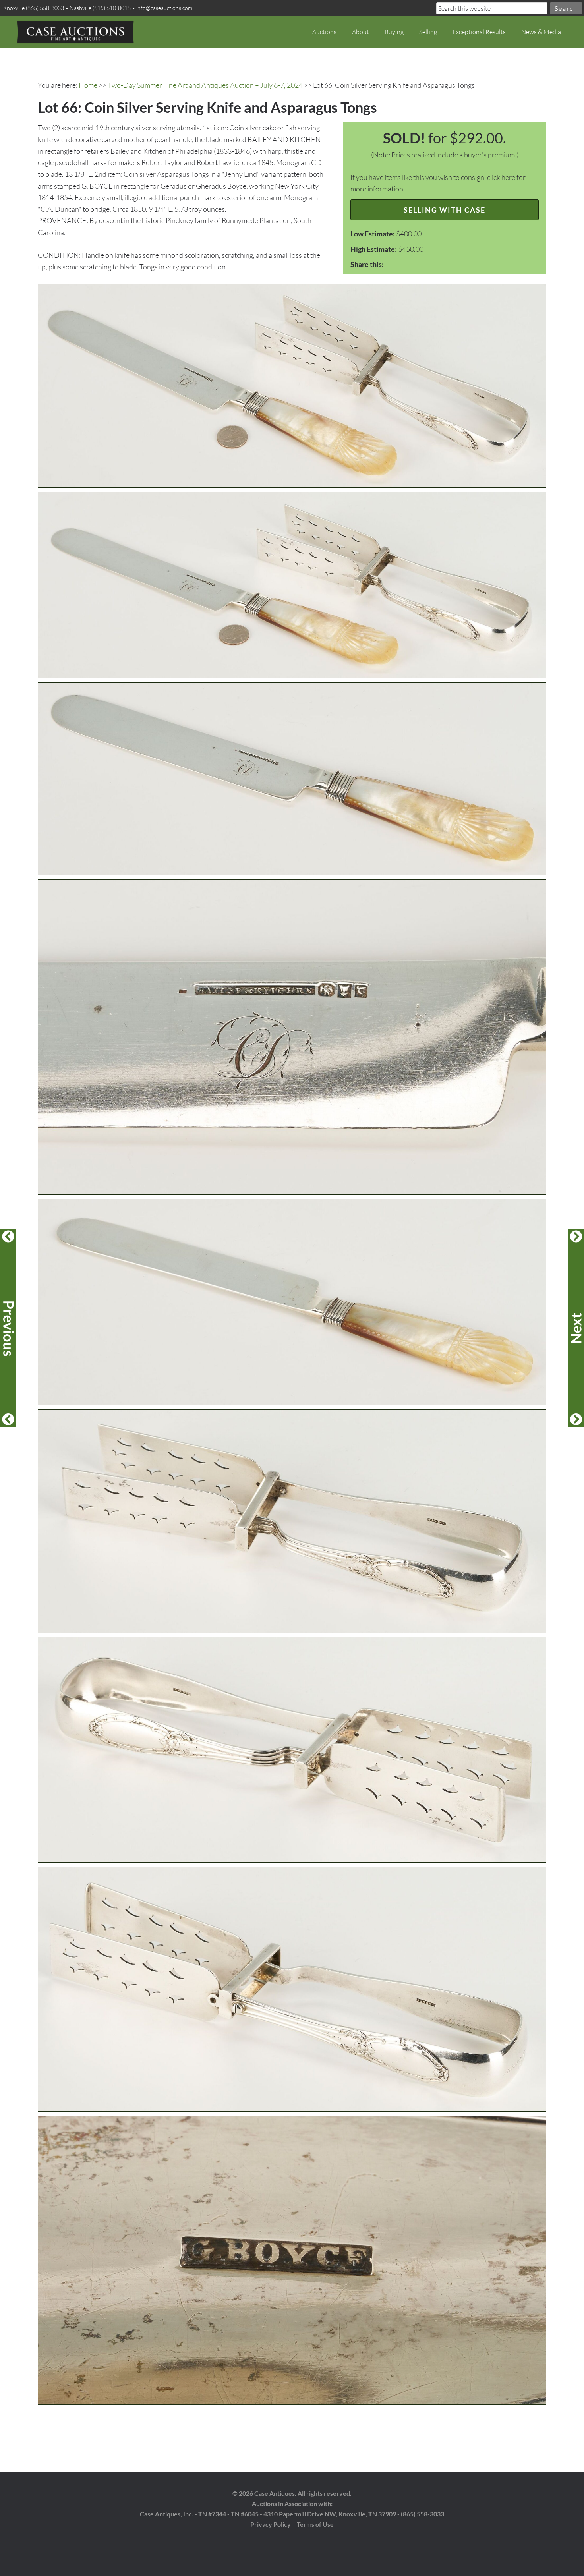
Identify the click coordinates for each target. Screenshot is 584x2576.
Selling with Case (445, 210)
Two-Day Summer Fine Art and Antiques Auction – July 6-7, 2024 (205, 85)
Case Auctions (75, 32)
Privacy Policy (271, 2524)
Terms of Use (315, 2524)
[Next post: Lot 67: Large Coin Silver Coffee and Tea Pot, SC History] (576, 1328)
